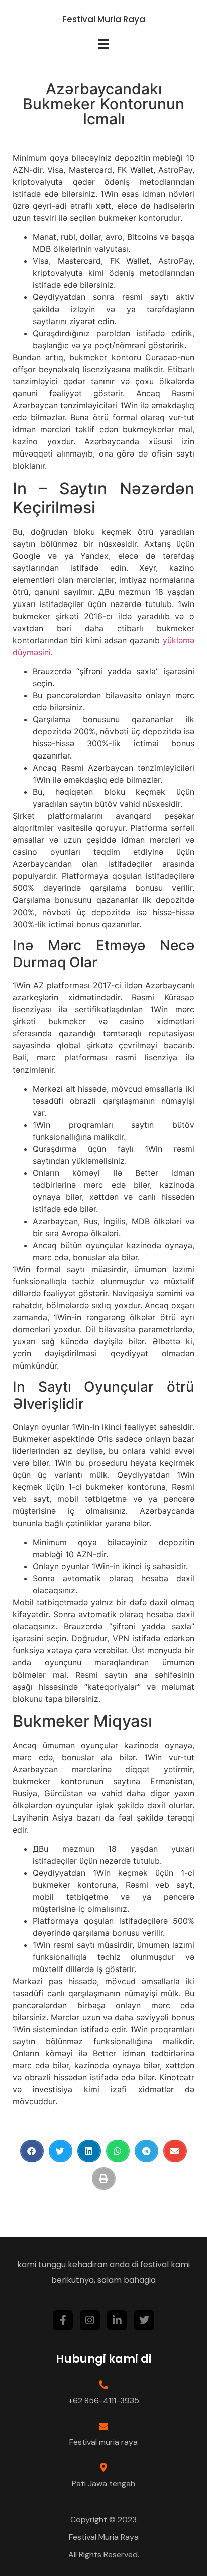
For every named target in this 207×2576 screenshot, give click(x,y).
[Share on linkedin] (89, 2151)
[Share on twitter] (61, 2151)
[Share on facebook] (32, 2151)
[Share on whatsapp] (118, 2151)
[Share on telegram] (146, 2151)
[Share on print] (104, 2178)
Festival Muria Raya (104, 19)
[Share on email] (175, 2151)
